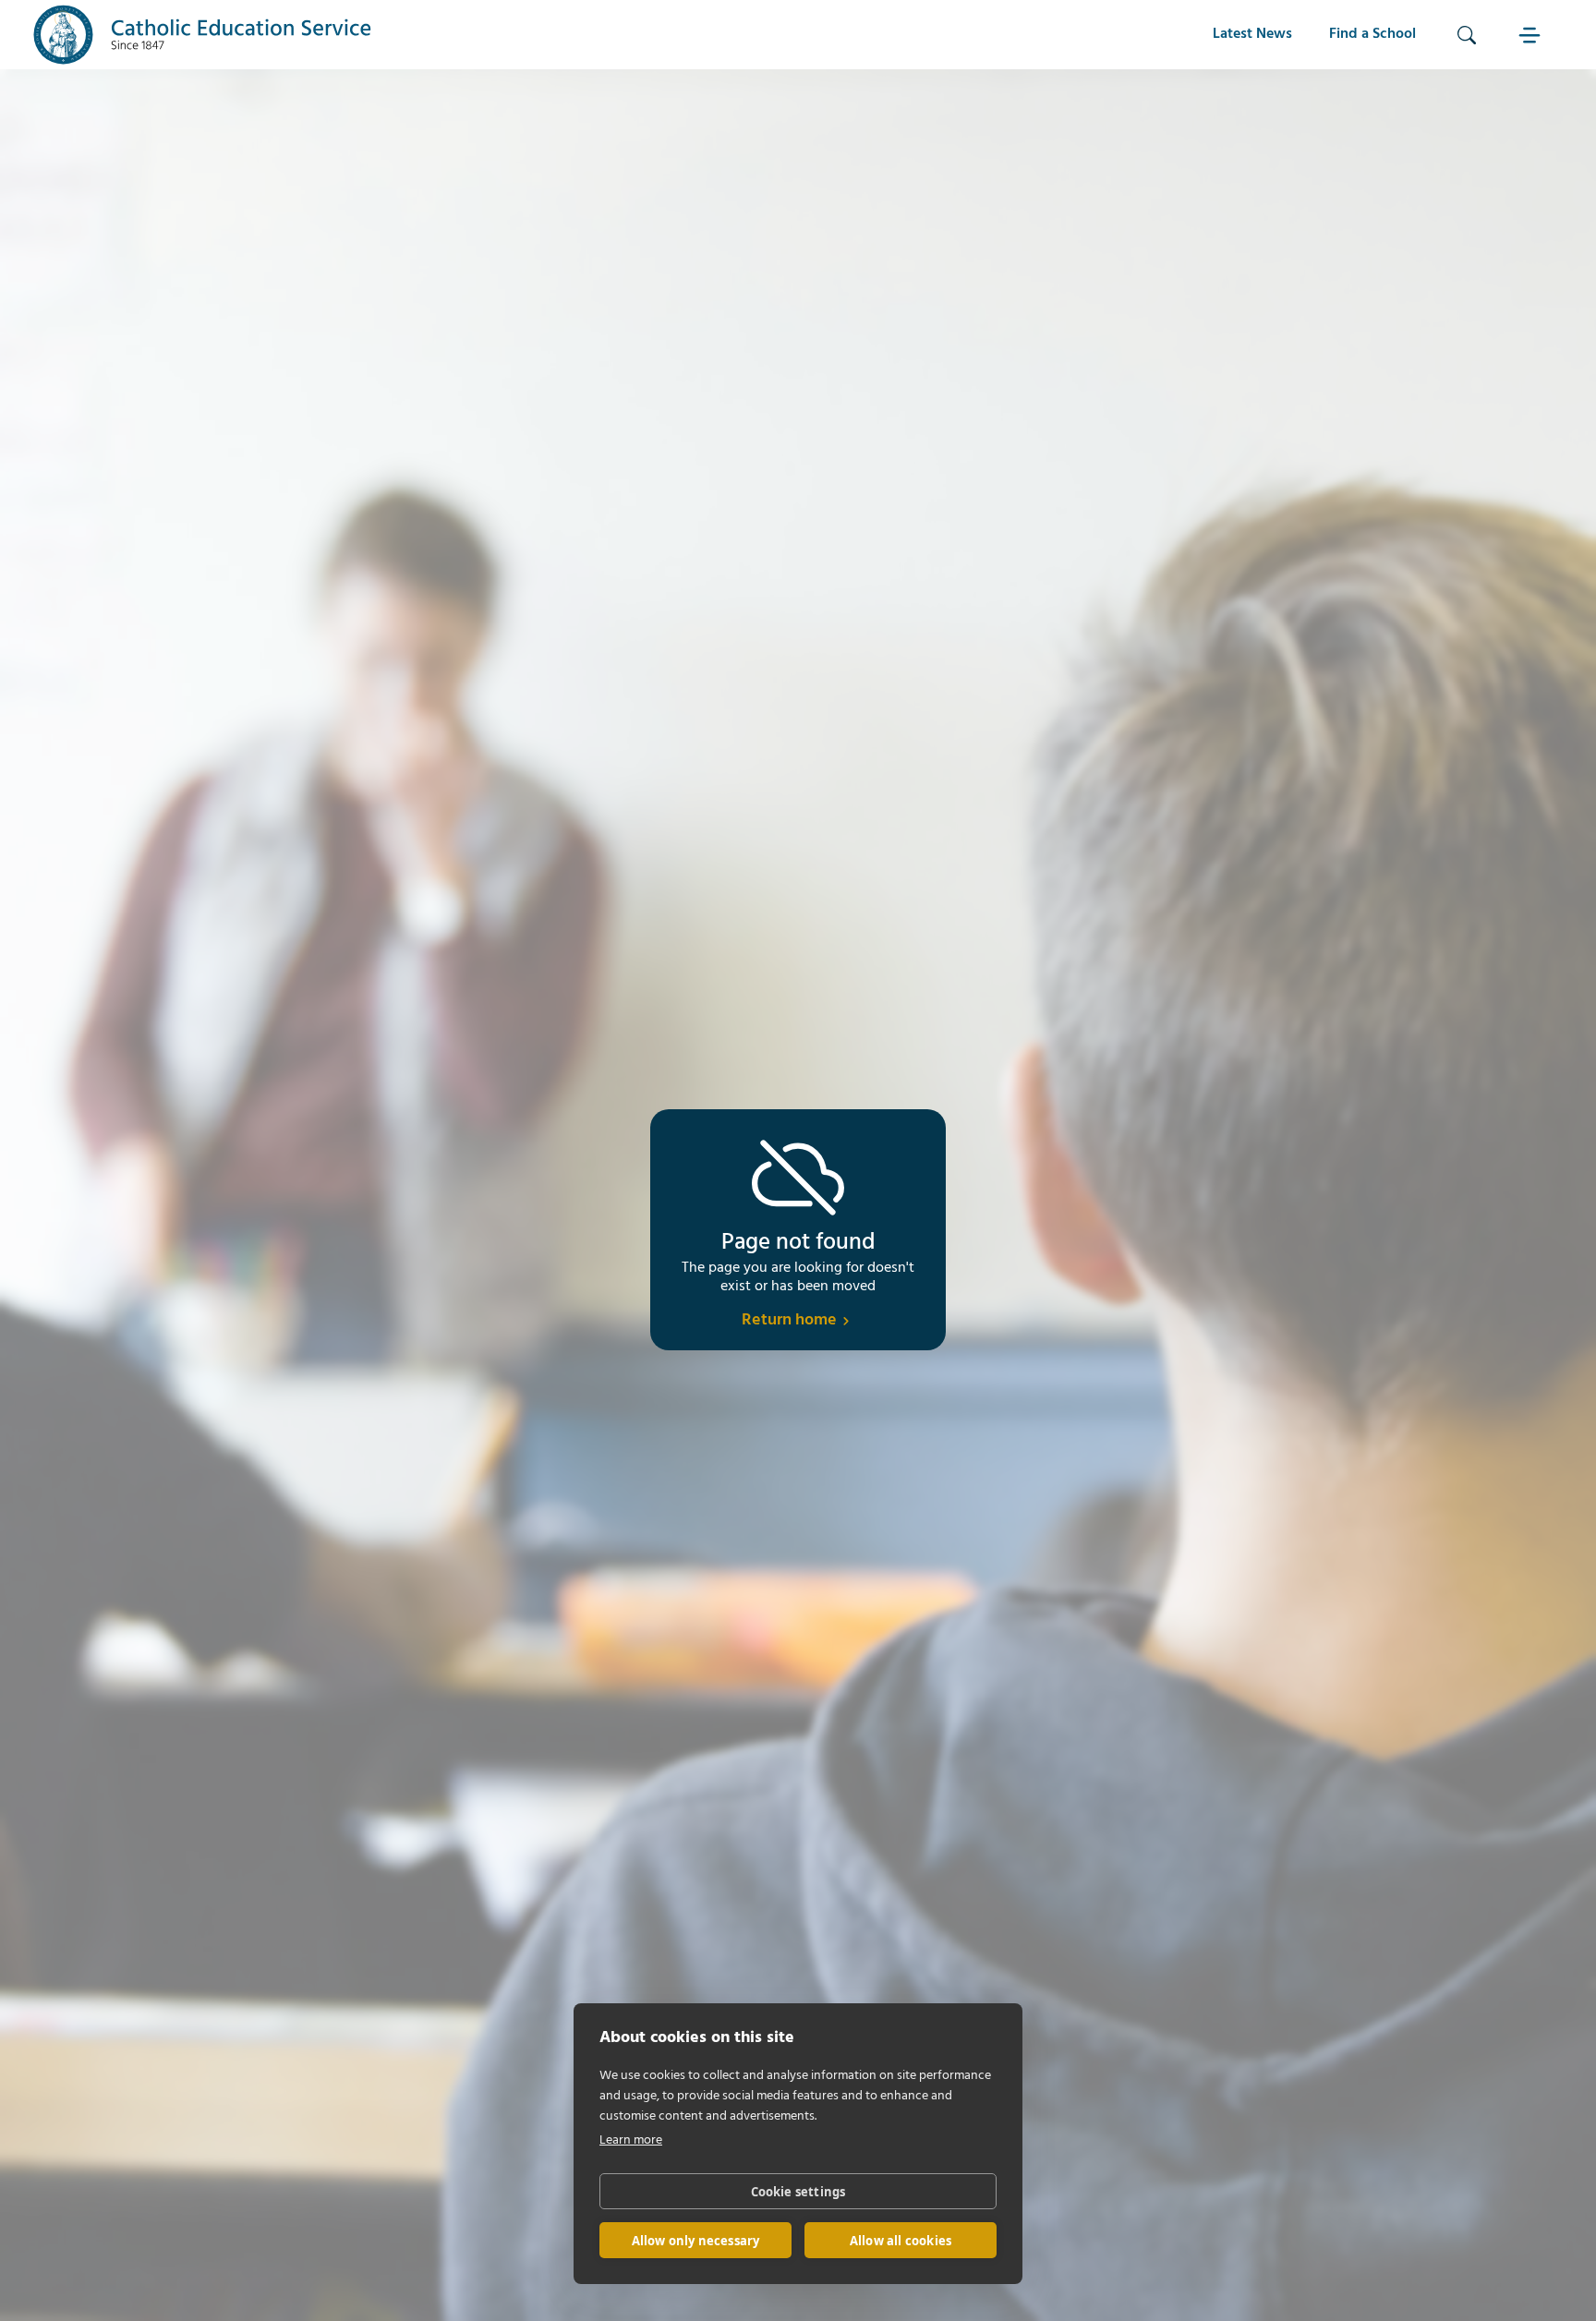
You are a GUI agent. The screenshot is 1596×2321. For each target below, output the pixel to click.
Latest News (1252, 34)
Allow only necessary (696, 2241)
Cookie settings (798, 2192)
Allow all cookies (901, 2241)
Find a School (1372, 34)
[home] (203, 35)
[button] (1531, 35)
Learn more (631, 2140)
